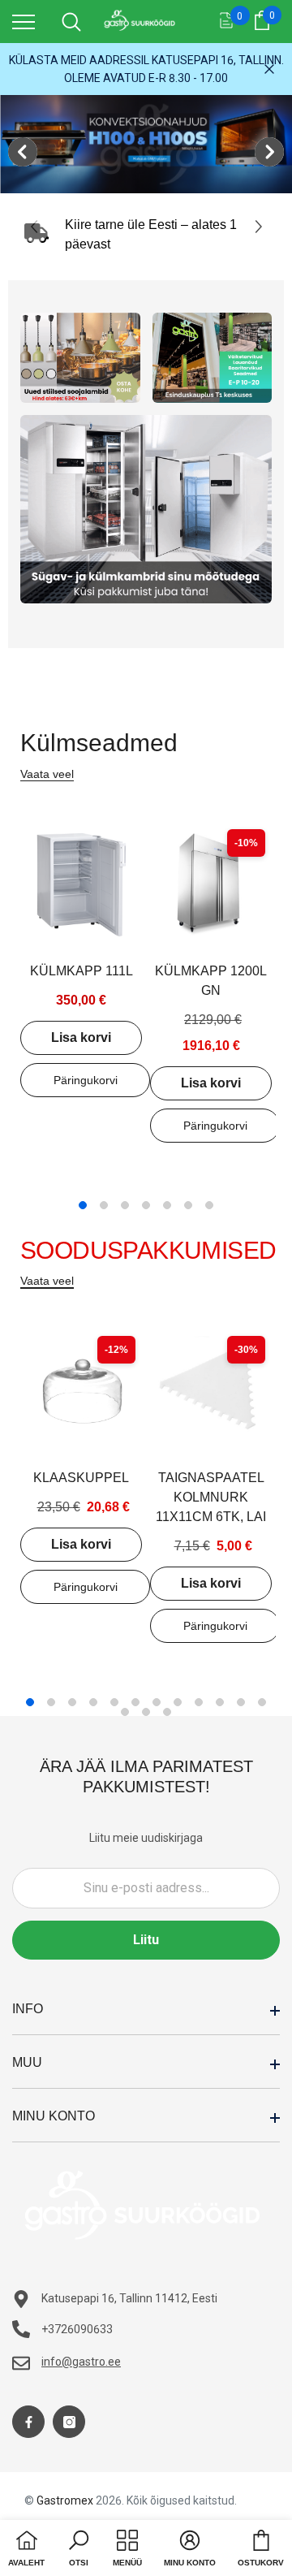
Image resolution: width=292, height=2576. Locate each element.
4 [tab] (146, 1205)
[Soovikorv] (226, 22)
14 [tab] (146, 1712)
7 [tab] (209, 1205)
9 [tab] (199, 1702)
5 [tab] (167, 1205)
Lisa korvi (81, 1037)
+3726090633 (77, 2329)
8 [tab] (178, 1702)
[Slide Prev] (35, 228)
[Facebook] (28, 2422)
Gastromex (65, 2500)
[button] (79, 2550)
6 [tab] (188, 1205)
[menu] (24, 21)
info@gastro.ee (81, 2362)
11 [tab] (241, 1702)
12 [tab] (262, 1702)
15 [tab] (167, 1712)
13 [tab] (125, 1712)
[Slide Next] (257, 228)
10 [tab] (220, 1702)
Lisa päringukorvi (85, 1080)
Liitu (146, 1940)
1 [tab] (83, 1205)
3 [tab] (125, 1205)
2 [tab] (104, 1205)
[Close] (269, 69)
